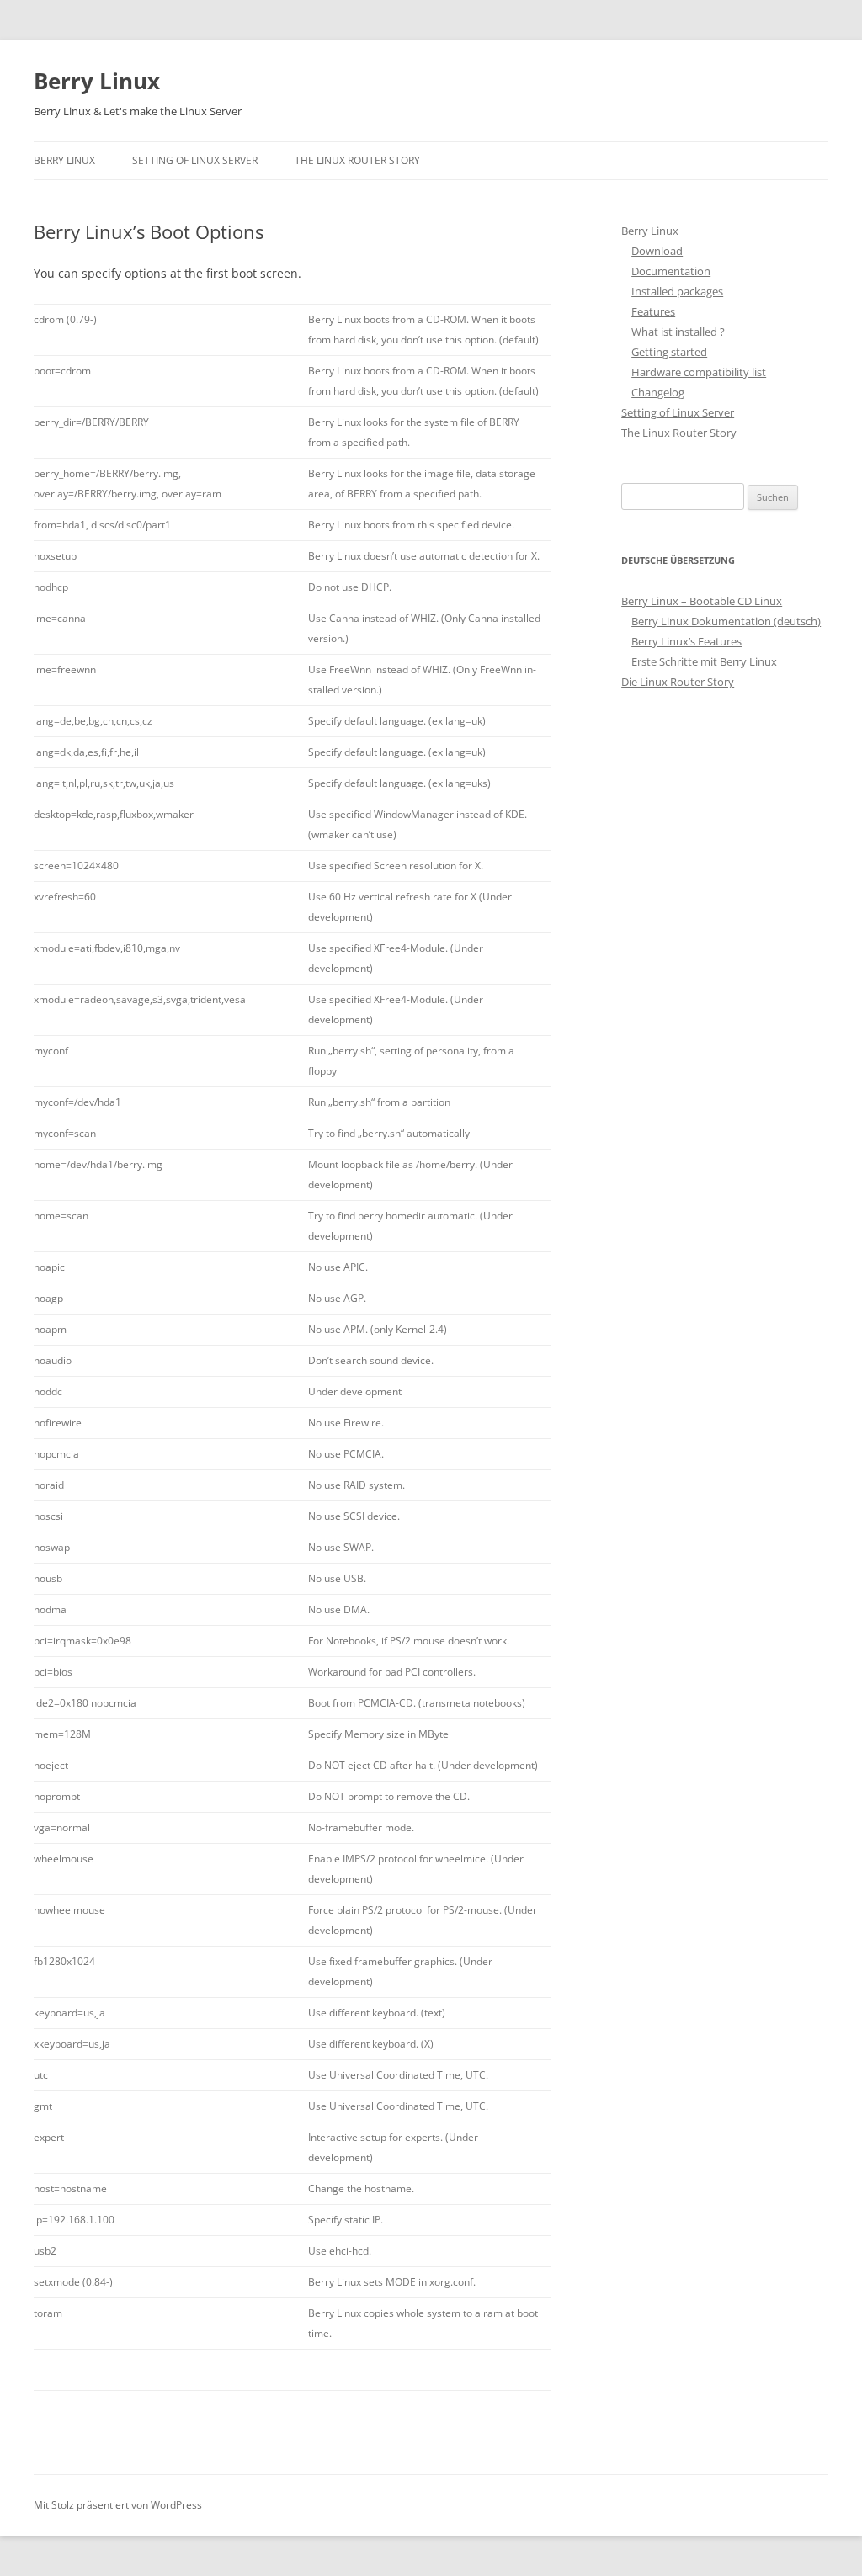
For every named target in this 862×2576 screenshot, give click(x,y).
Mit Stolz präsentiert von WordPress (118, 2505)
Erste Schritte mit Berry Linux (704, 661)
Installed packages (677, 291)
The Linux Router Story (357, 160)
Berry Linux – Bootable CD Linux (702, 601)
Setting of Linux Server (195, 160)
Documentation (671, 271)
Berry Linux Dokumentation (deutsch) (726, 621)
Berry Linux (97, 81)
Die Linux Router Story (678, 682)
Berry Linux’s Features (686, 641)
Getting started (669, 352)
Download (657, 251)
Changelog (658, 392)
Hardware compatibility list (699, 372)
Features (653, 311)
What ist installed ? (678, 332)
